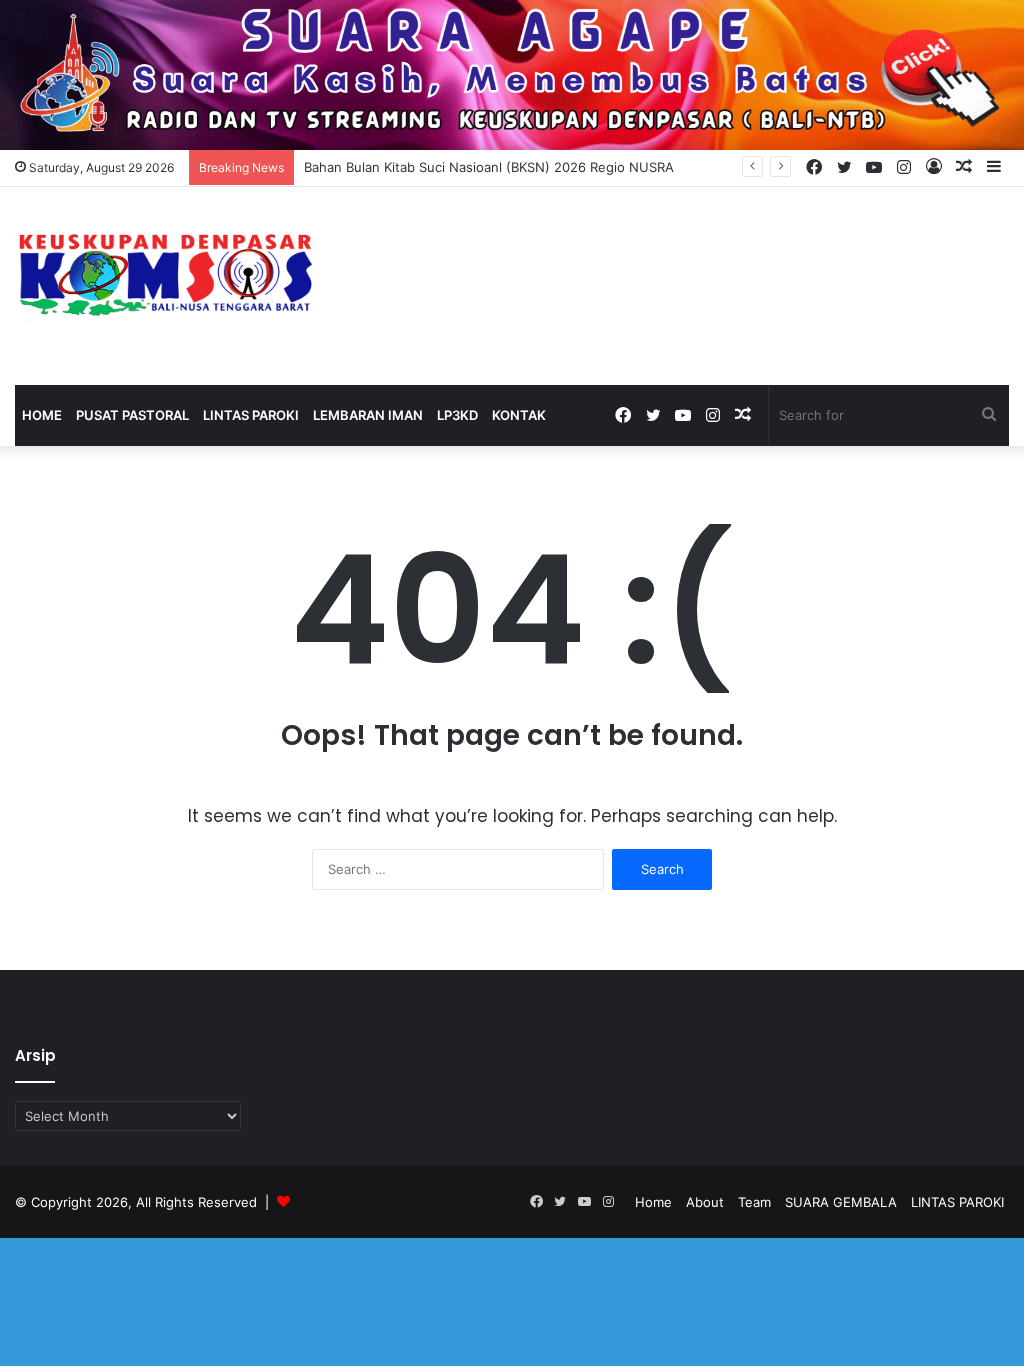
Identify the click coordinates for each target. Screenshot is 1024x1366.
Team (754, 1202)
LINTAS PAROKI (251, 415)
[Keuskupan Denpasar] (165, 270)
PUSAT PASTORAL (132, 415)
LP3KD (457, 415)
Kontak (519, 415)
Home (42, 415)
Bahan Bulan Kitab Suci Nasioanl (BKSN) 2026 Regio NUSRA (489, 167)
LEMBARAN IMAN (368, 415)
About (705, 1202)
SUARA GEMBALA (841, 1202)
